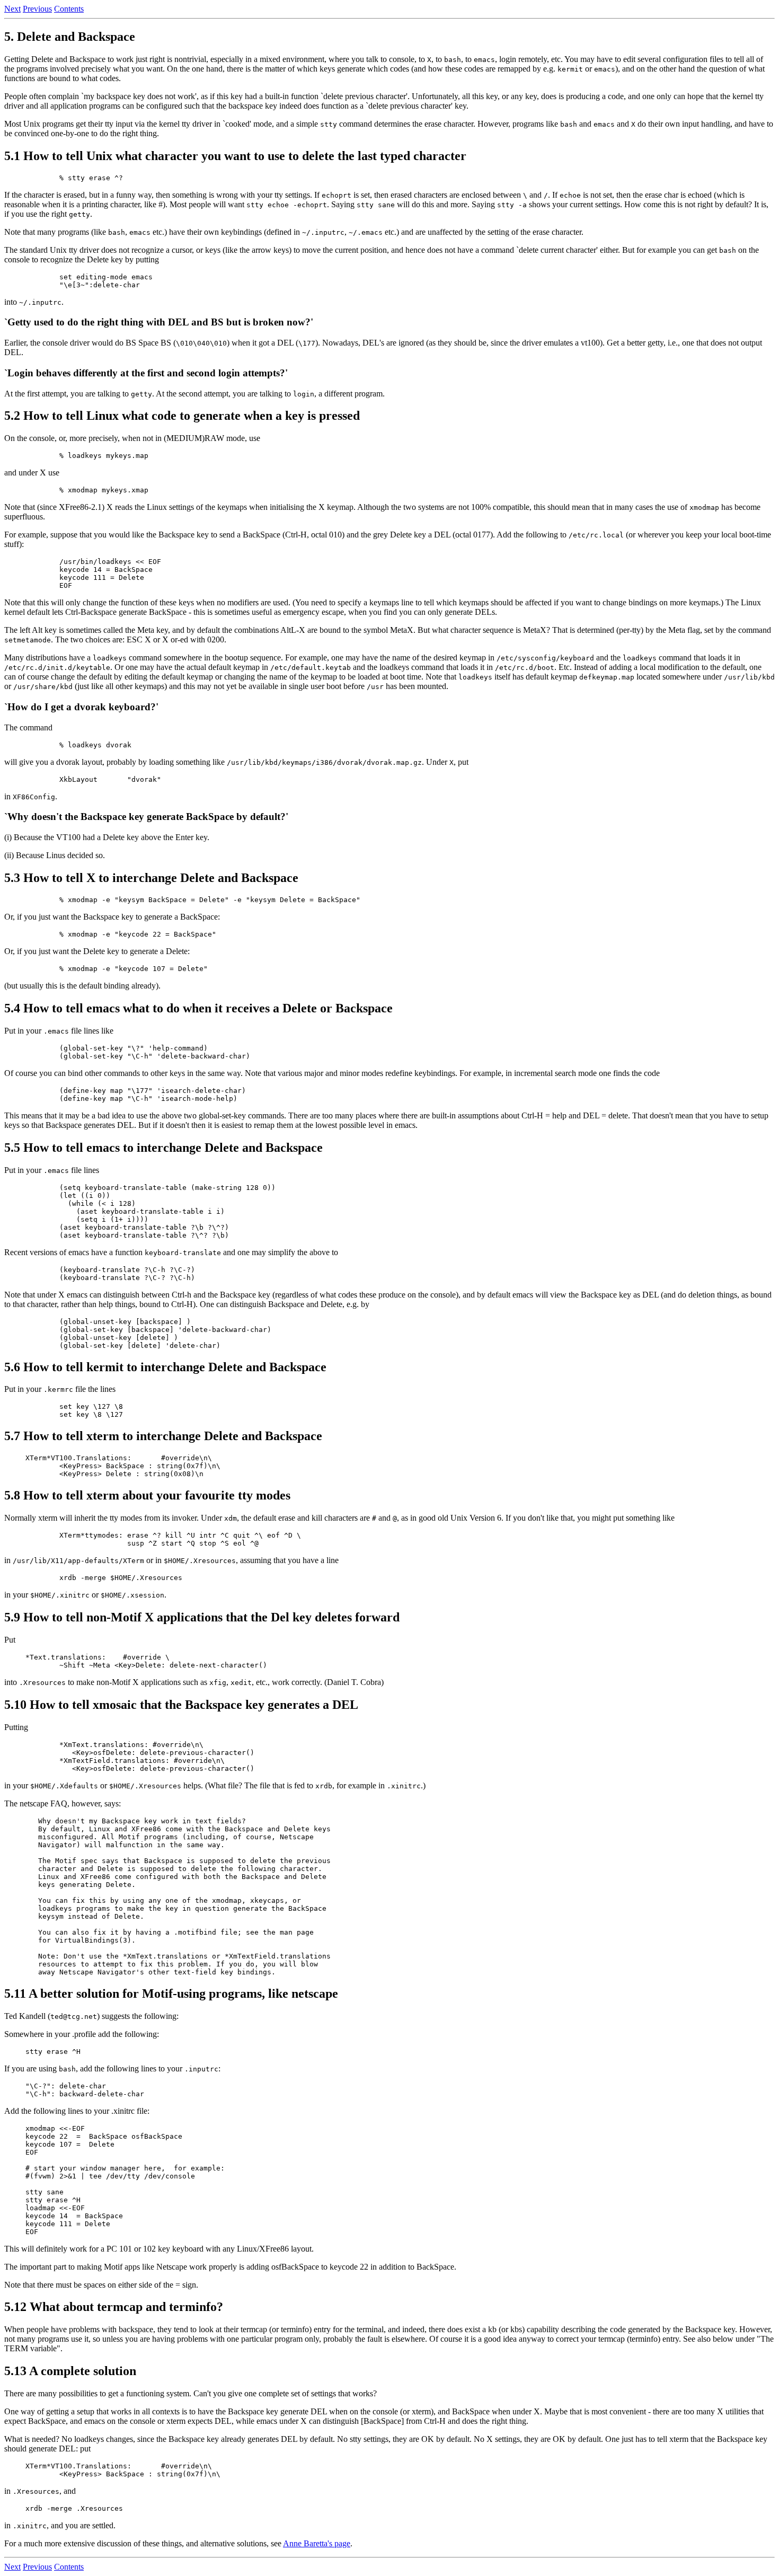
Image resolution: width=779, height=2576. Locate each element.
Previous (37, 9)
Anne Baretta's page (317, 2543)
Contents (69, 9)
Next (12, 9)
